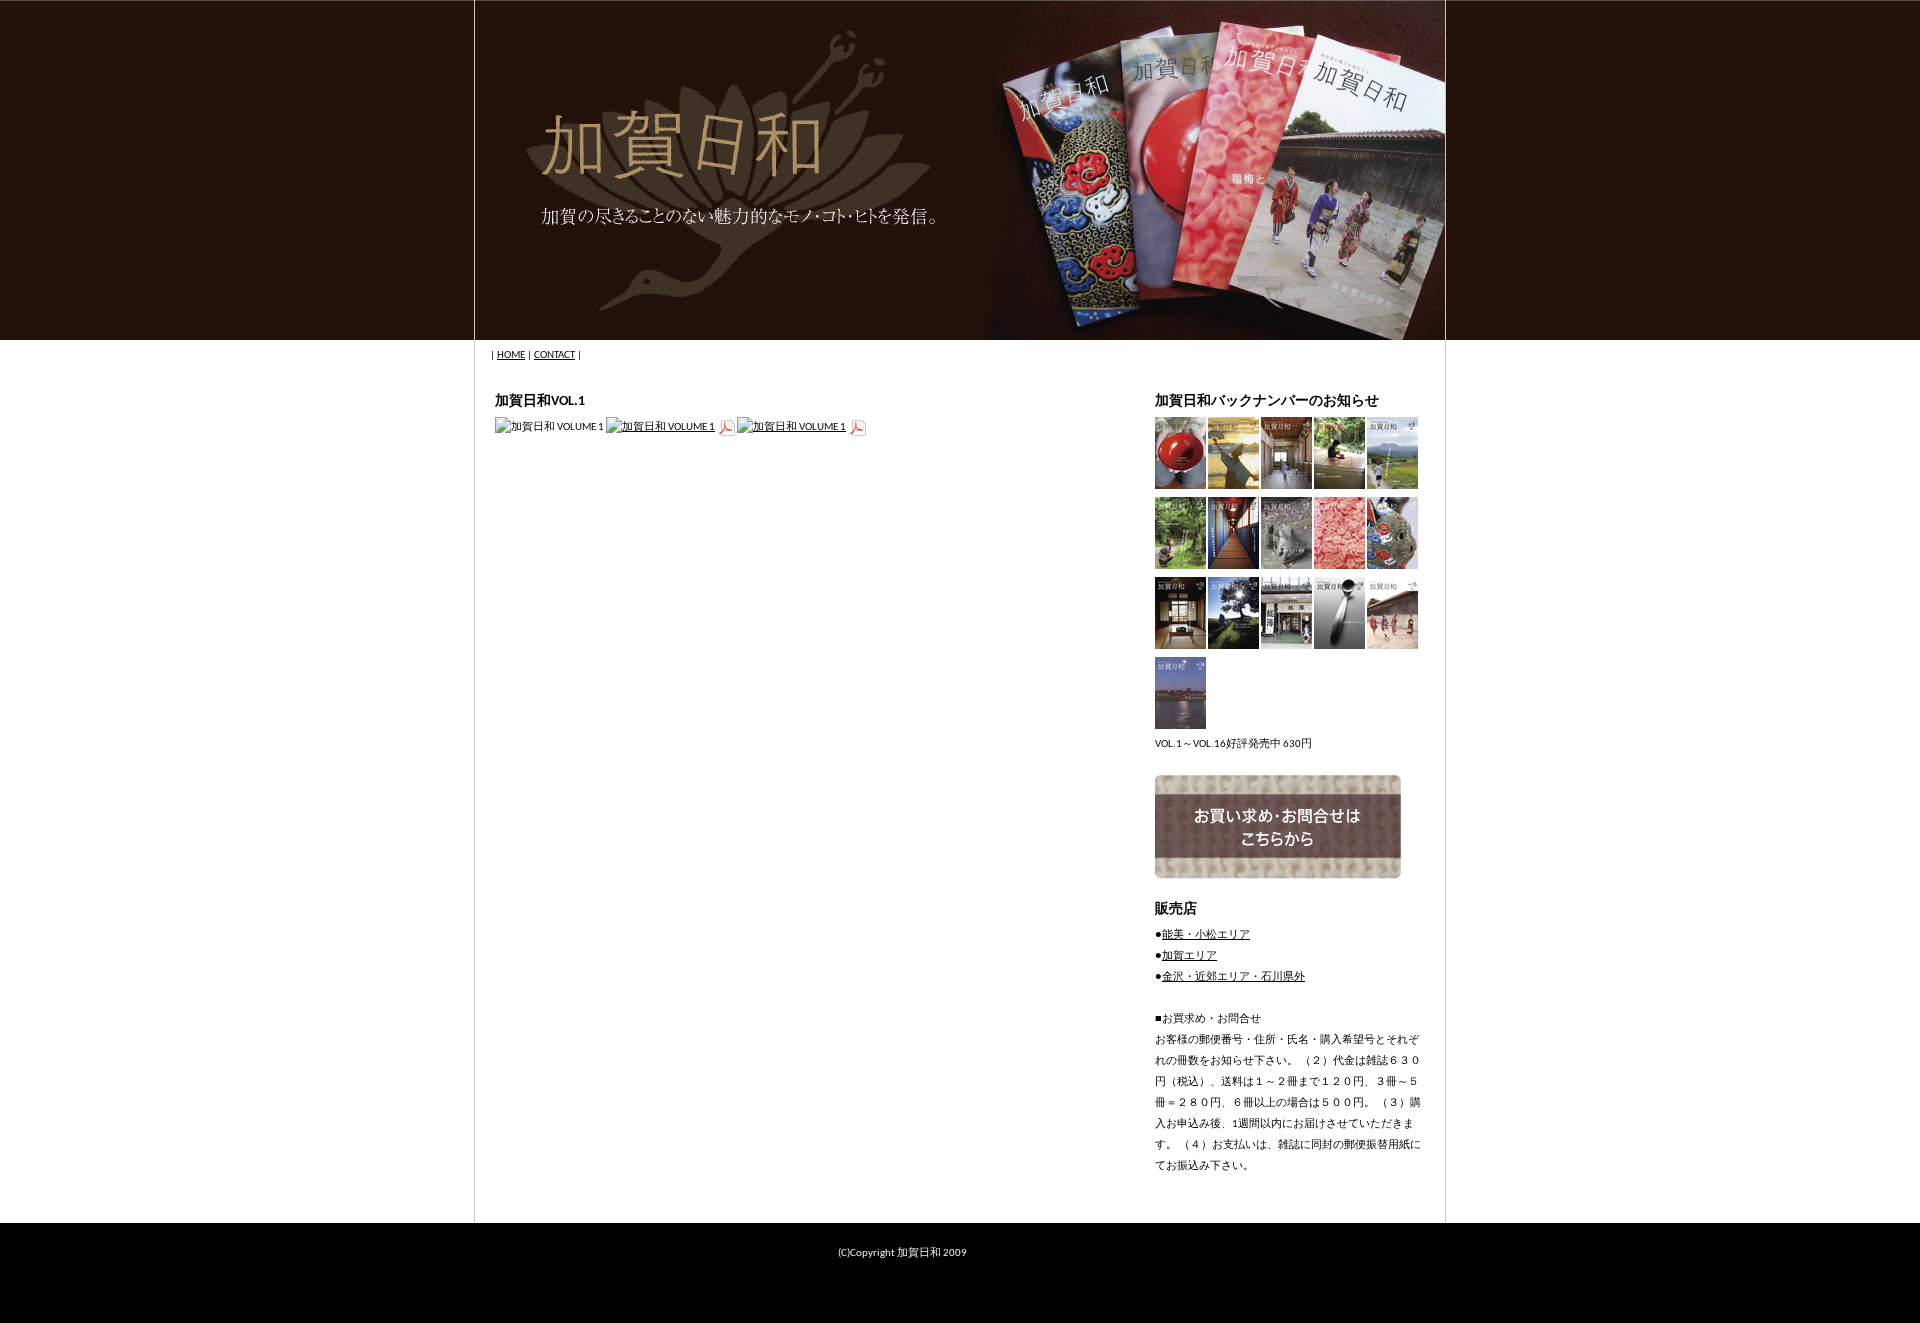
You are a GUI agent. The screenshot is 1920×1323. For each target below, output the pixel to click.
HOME (511, 355)
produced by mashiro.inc (1025, 1253)
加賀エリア (1189, 956)
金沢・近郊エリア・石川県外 (1233, 977)
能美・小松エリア (1206, 935)
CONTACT (554, 355)
